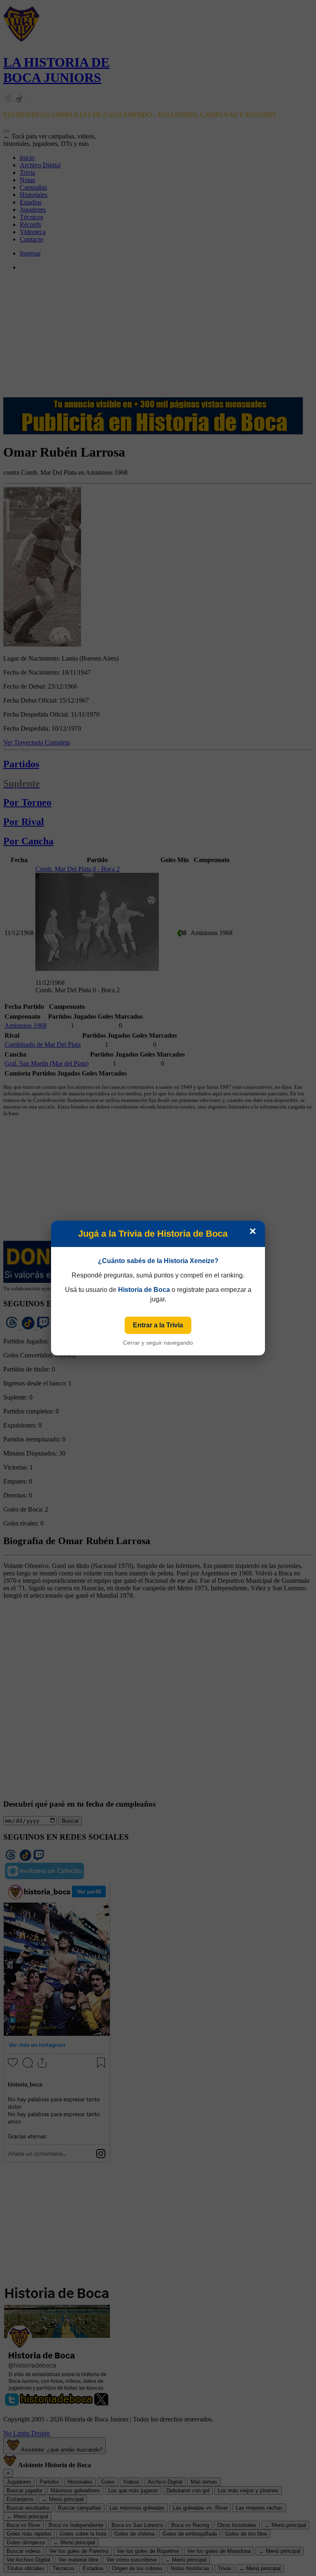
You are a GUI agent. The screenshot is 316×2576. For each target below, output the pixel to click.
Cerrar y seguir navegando (158, 1343)
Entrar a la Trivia (158, 1325)
